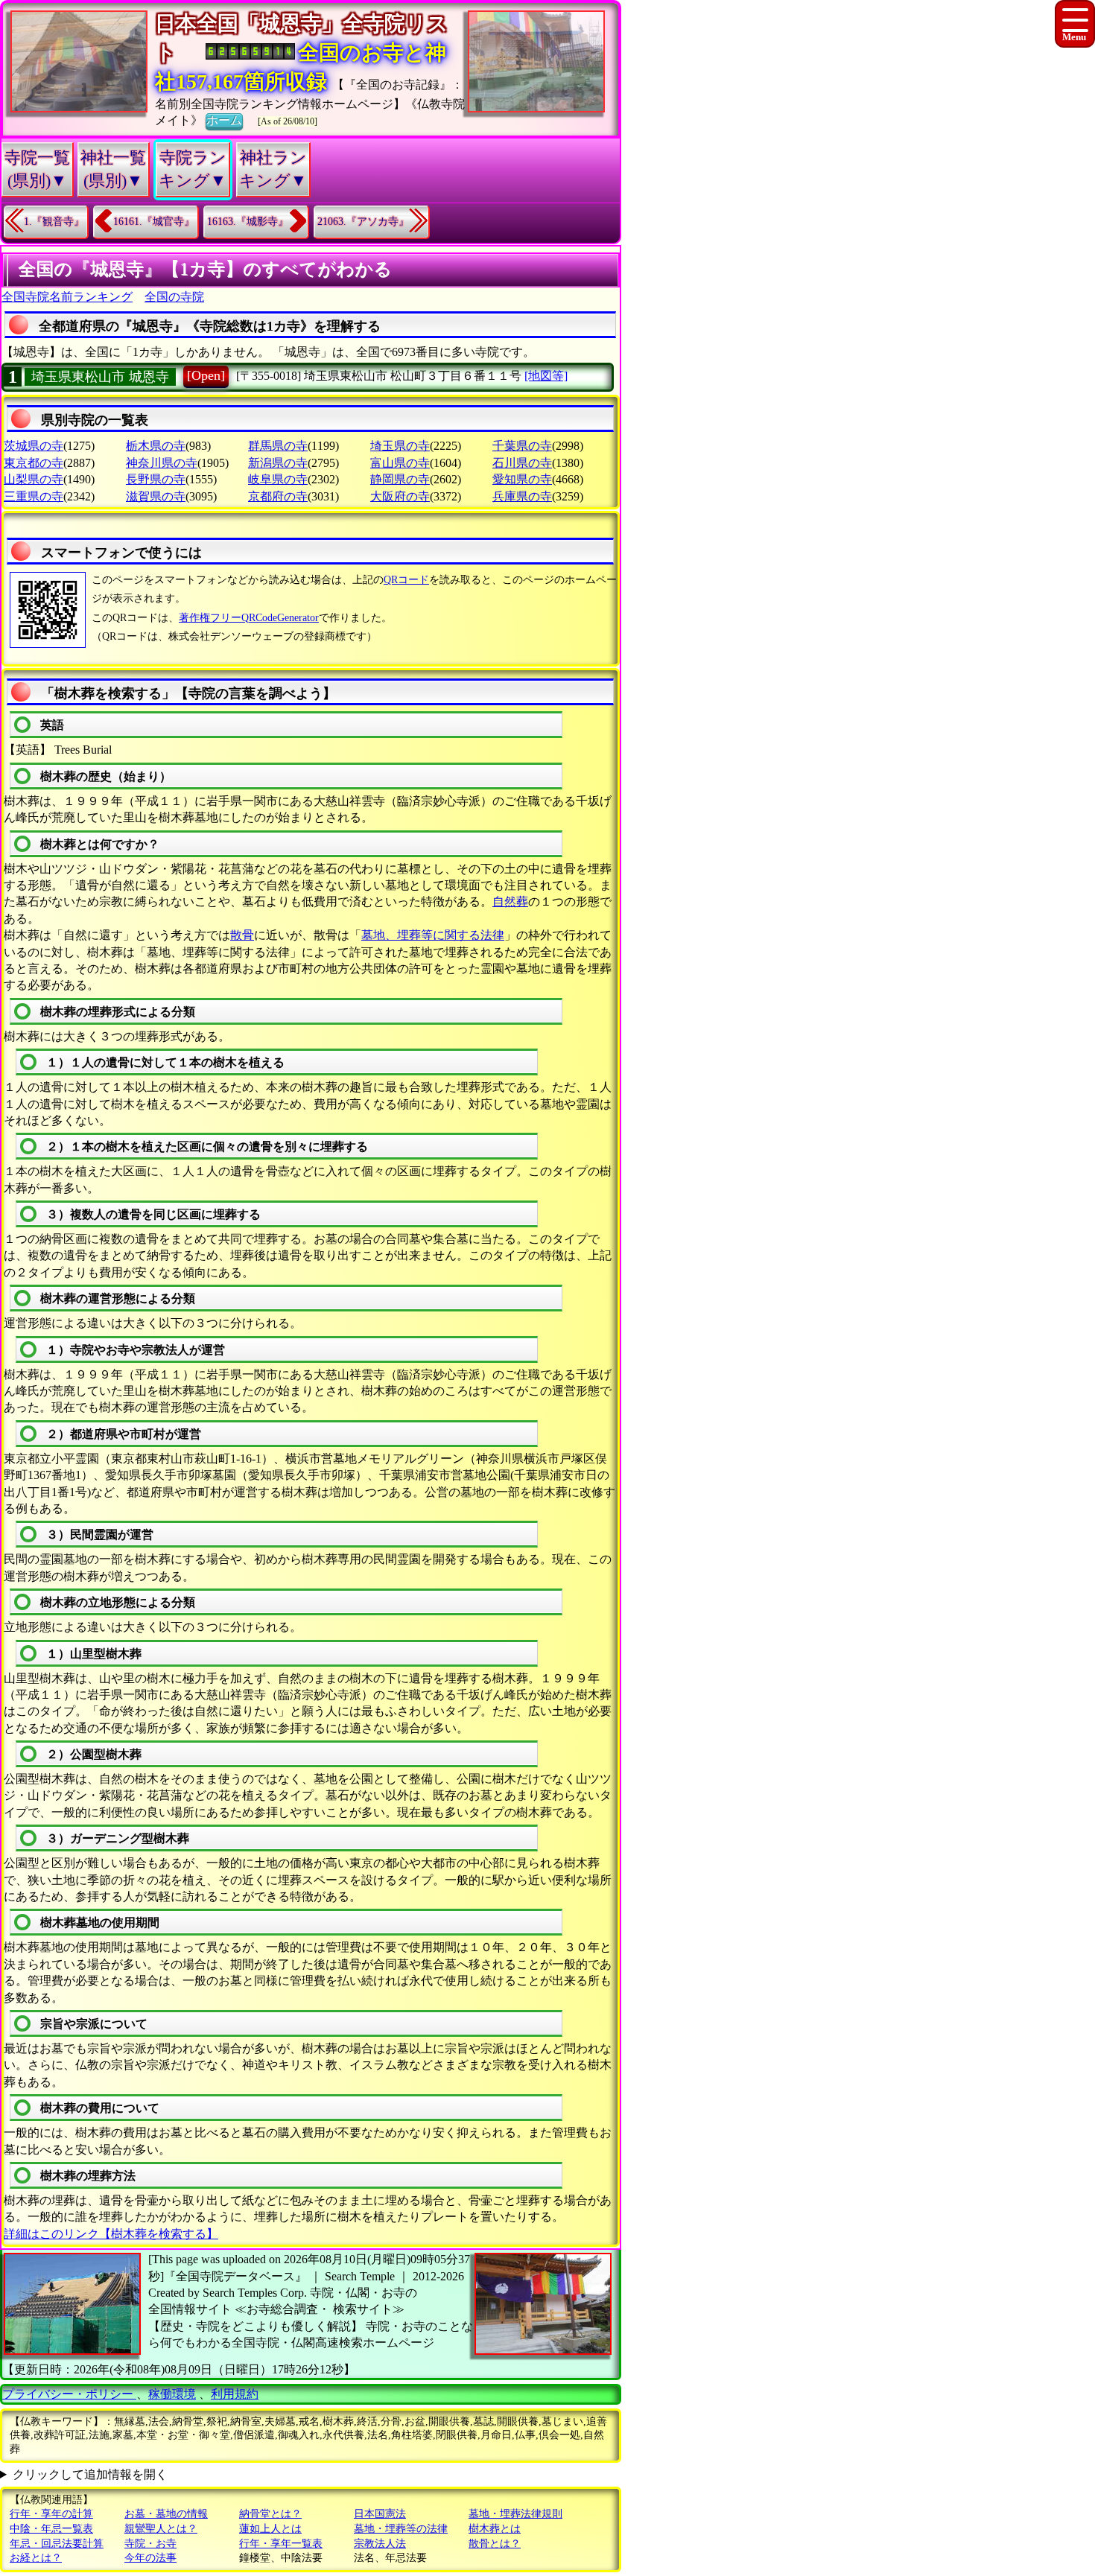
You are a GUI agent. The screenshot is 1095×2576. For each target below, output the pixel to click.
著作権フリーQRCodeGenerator (249, 618)
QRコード (406, 580)
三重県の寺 (34, 496)
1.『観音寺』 (54, 222)
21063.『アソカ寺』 (363, 222)
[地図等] (546, 376)
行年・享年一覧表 (281, 2544)
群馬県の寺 (278, 446)
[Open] (206, 375)
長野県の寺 (156, 479)
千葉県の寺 (522, 446)
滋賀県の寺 (156, 496)
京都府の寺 (278, 496)
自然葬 (510, 901)
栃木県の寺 (156, 446)
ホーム (224, 120)
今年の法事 (150, 2558)
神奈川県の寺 (162, 463)
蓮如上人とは (270, 2529)
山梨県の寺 (34, 479)
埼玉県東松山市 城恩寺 (100, 377)
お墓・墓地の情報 (166, 2514)
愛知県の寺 (522, 479)
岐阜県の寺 (278, 479)
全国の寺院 (174, 297)
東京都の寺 (34, 463)
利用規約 (235, 2394)
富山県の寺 (400, 463)
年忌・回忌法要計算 (57, 2544)
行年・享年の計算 (51, 2514)
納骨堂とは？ (270, 2514)
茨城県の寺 (34, 446)
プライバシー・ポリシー (69, 2394)
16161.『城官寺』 (154, 222)
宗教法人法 (380, 2544)
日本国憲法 (380, 2514)
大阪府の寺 (400, 496)
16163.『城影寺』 (248, 222)
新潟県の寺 (278, 463)
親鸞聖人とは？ (161, 2529)
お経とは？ (36, 2558)
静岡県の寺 (400, 479)
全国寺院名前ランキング (67, 297)
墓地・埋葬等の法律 (401, 2529)
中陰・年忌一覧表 (51, 2529)
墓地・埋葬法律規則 (515, 2514)
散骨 (242, 935)
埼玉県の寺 (400, 446)
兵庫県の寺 (522, 496)
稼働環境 (172, 2394)
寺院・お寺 (150, 2544)
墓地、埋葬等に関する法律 (433, 935)
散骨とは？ (495, 2544)
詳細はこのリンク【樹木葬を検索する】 (111, 2234)
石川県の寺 (522, 463)
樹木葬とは (495, 2529)
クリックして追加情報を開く (90, 2474)
